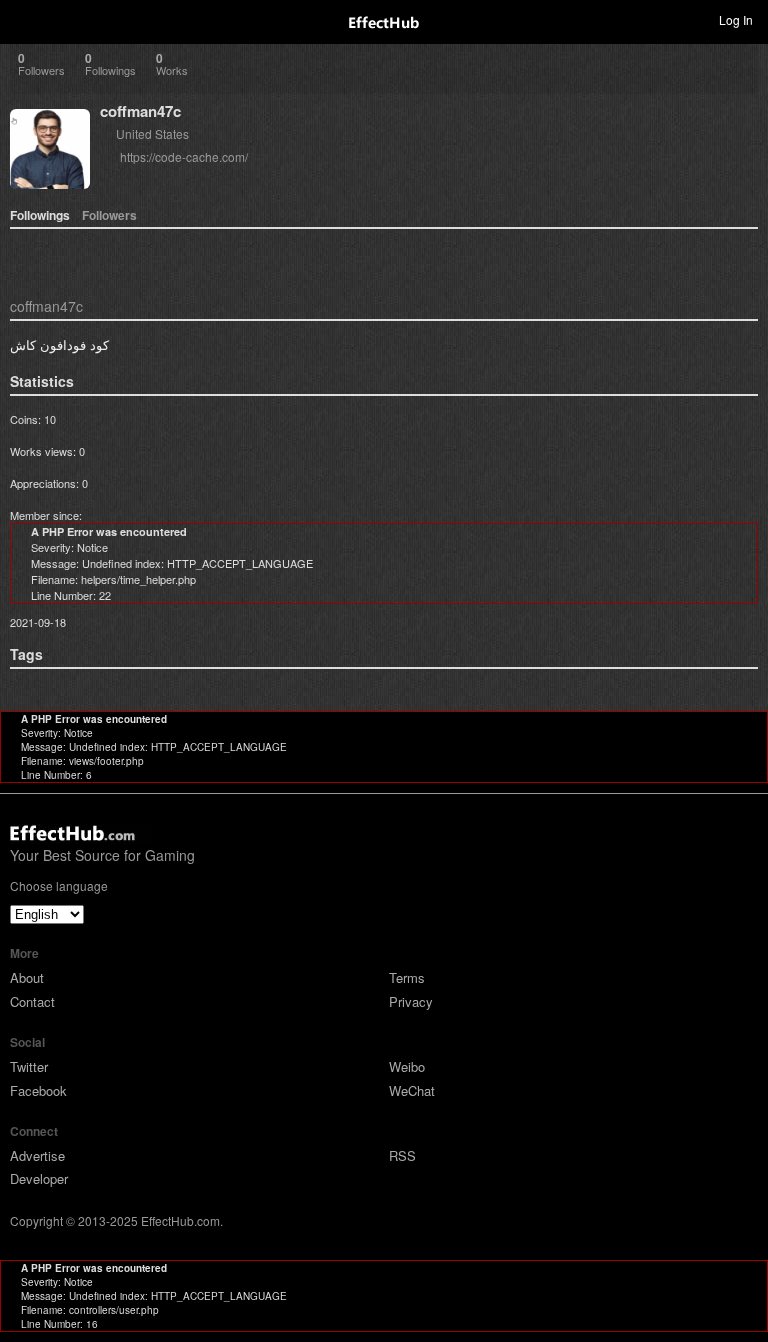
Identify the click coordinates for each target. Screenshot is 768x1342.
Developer (39, 1178)
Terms (407, 977)
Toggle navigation (24, 19)
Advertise (37, 1155)
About (27, 977)
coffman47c (140, 111)
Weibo (407, 1066)
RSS (402, 1155)
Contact (32, 1001)
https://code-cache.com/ (184, 156)
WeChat (412, 1090)
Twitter (29, 1066)
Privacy (411, 1001)
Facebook (38, 1090)
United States (152, 133)
